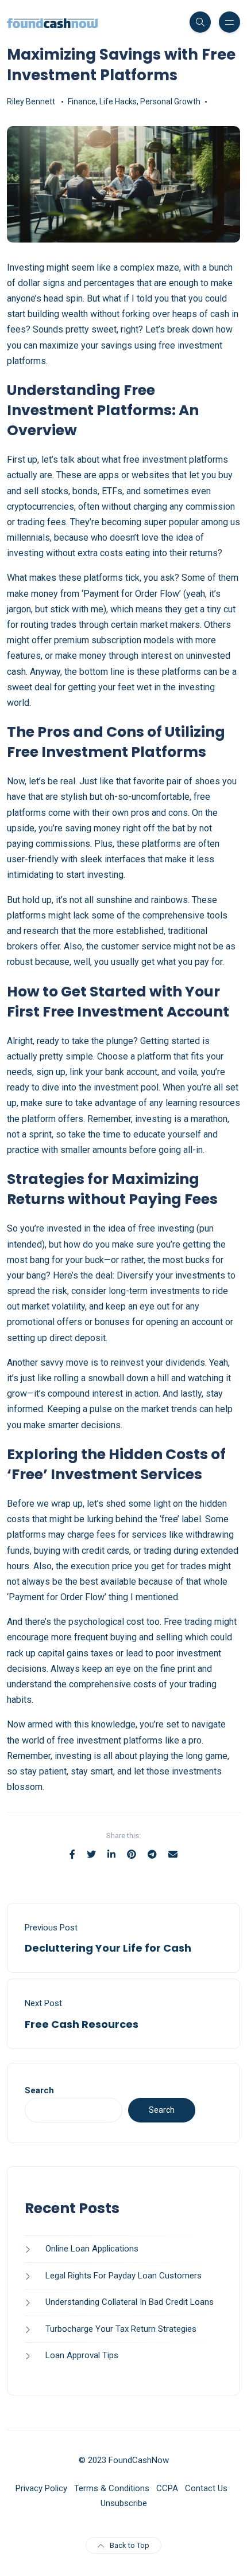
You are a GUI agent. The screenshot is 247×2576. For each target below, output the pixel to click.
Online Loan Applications (92, 2249)
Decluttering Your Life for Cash (108, 1948)
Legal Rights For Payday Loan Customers (123, 2276)
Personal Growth (170, 101)
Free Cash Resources (82, 2024)
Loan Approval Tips (82, 2355)
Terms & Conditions (112, 2488)
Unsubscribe (124, 2503)
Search (39, 2090)
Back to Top (130, 2545)
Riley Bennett (31, 101)
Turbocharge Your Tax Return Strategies (121, 2329)
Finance (82, 101)
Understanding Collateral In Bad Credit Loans (130, 2302)
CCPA (167, 2488)
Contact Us (206, 2488)
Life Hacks (118, 101)
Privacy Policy (41, 2488)
